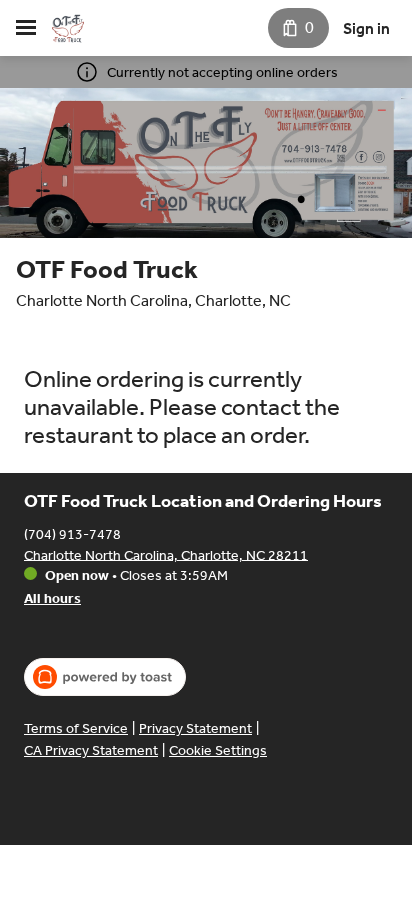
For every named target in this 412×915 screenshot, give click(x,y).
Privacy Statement (195, 728)
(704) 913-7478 (72, 533)
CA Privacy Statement (91, 750)
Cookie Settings (218, 750)
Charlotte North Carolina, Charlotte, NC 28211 (166, 554)
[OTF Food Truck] (68, 28)
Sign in (366, 28)
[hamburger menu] (26, 28)
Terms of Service (76, 728)
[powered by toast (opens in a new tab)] (105, 677)
